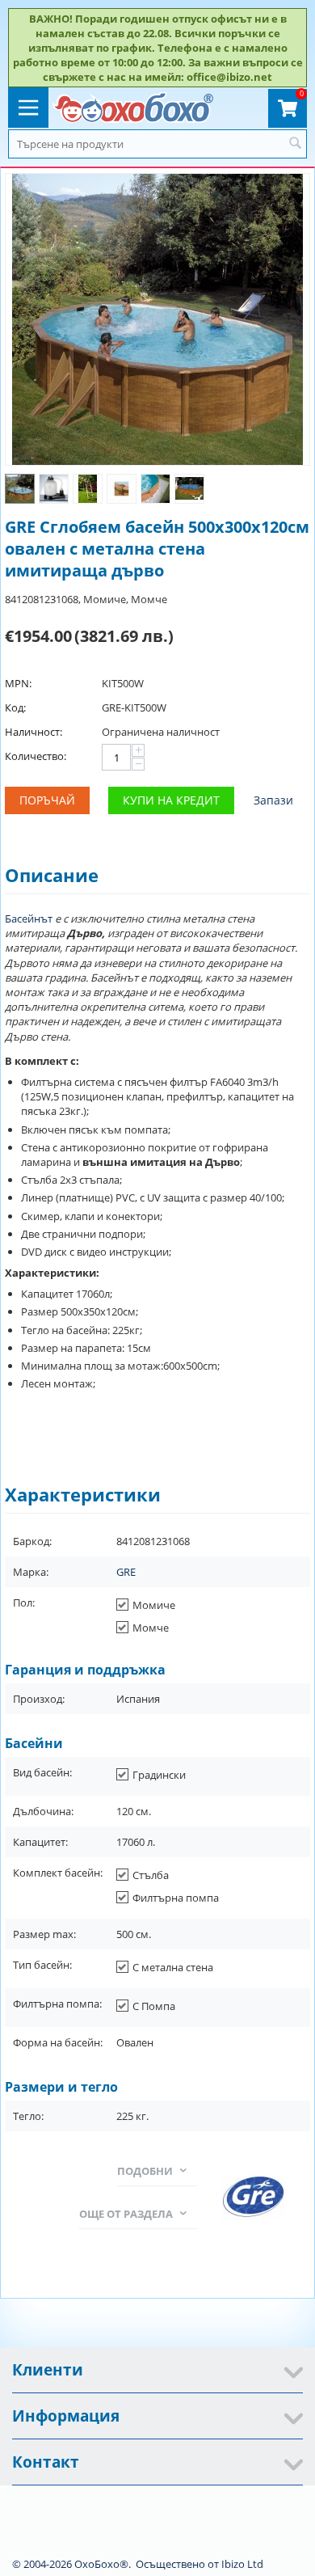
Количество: (36, 756)
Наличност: (34, 732)
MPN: (18, 683)
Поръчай (47, 800)
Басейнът (30, 918)
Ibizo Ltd (242, 2564)
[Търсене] (295, 144)
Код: (15, 707)
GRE (126, 1572)
